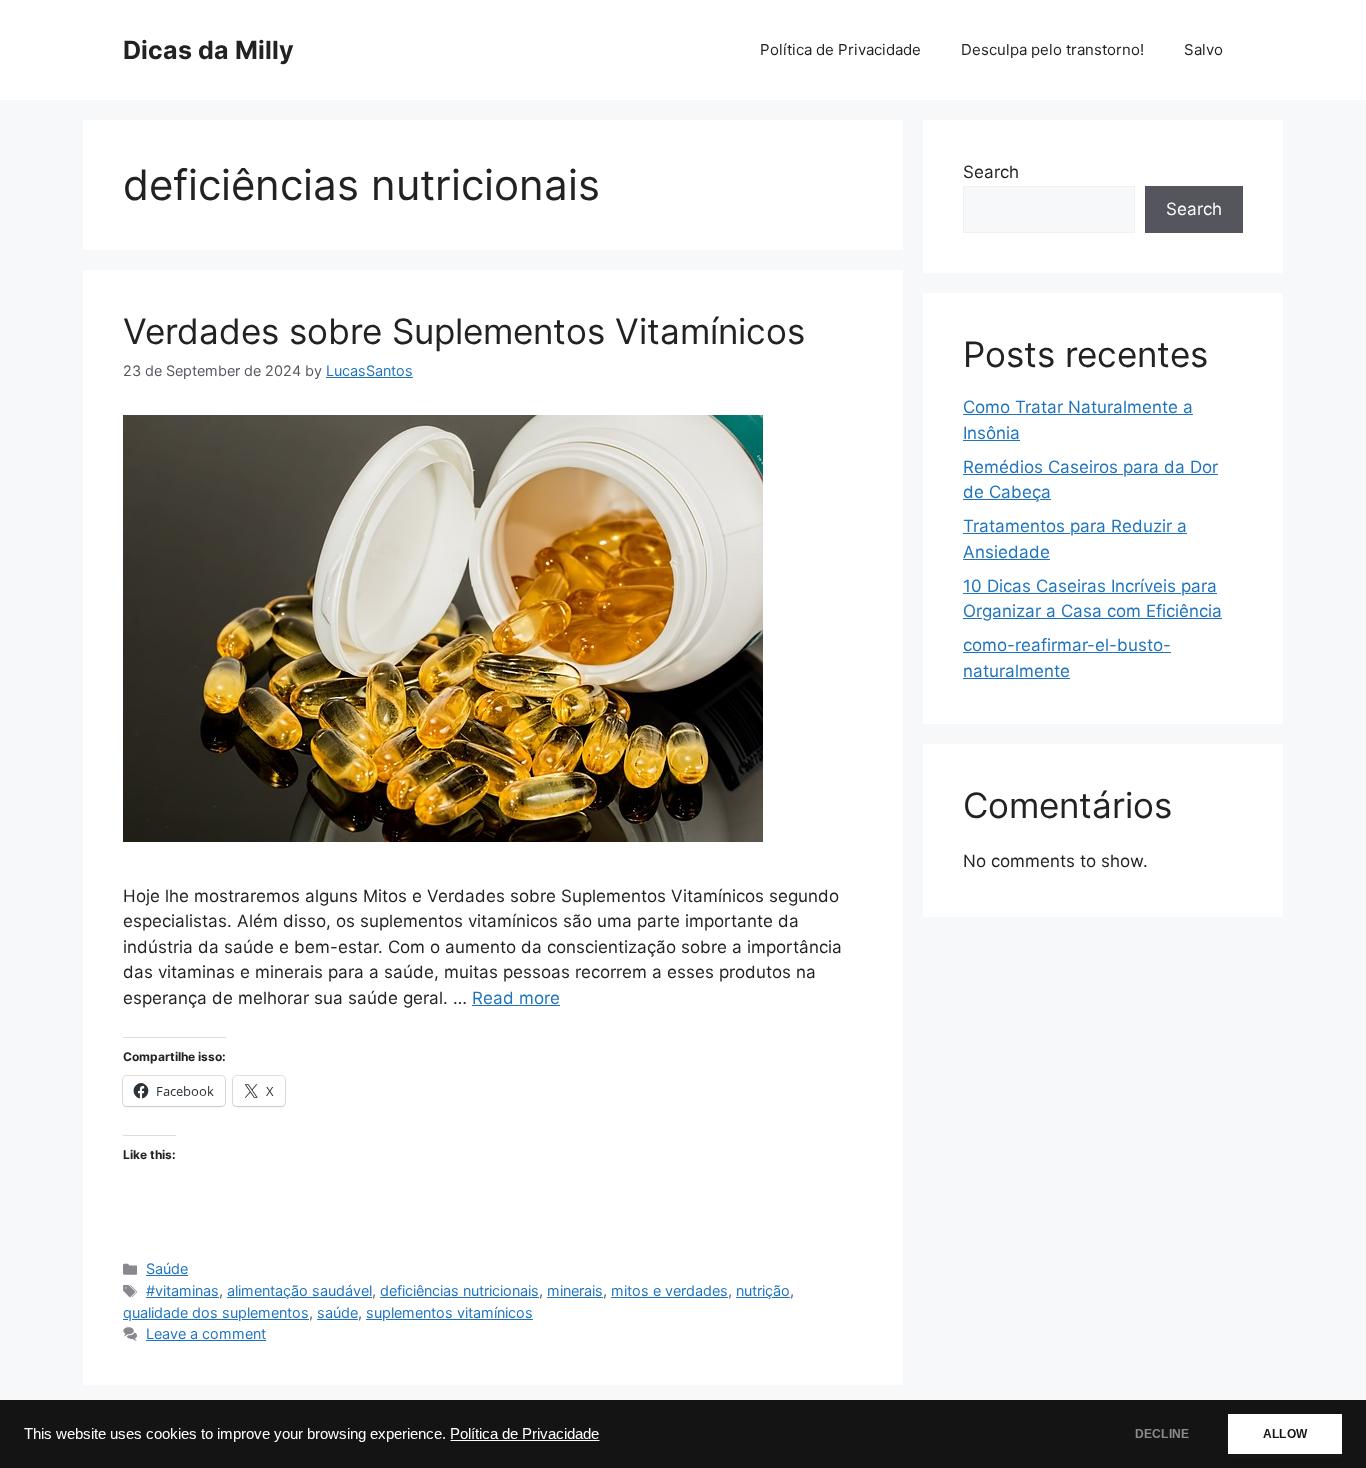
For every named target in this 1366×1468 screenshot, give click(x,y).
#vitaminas (182, 1290)
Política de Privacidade (524, 1434)
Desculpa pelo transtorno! (1052, 49)
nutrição (763, 1290)
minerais (575, 1290)
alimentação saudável (299, 1290)
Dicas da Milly (208, 50)
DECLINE (1162, 1434)
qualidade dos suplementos (216, 1312)
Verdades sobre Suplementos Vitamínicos (464, 331)
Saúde (167, 1268)
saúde (337, 1312)
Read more (516, 998)
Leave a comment (206, 1333)
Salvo (1203, 49)
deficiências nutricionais (459, 1290)
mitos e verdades (669, 1290)
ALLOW (1285, 1434)
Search (991, 172)
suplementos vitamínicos (449, 1312)
